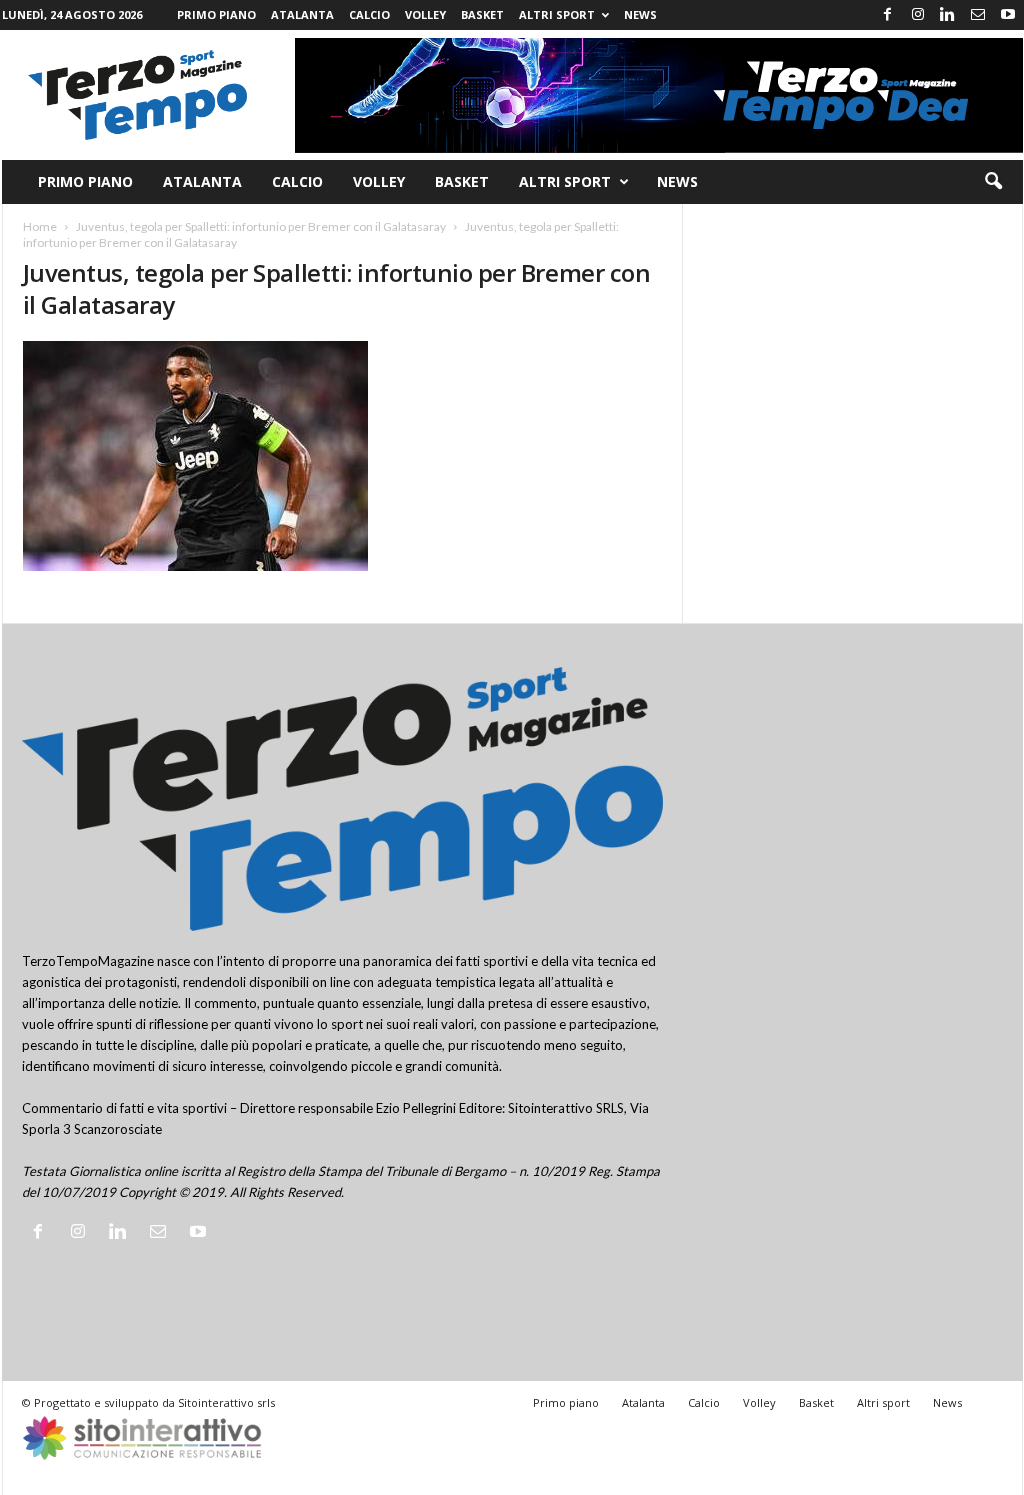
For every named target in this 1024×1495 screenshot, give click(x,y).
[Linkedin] (948, 15)
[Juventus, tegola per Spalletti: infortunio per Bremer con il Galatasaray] (343, 456)
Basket (482, 14)
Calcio (369, 14)
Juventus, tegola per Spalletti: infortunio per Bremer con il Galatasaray (261, 226)
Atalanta (302, 14)
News (640, 14)
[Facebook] (888, 15)
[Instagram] (918, 15)
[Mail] (978, 15)
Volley (425, 14)
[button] (993, 182)
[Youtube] (1008, 15)
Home (40, 226)
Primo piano (216, 14)
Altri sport (557, 14)
